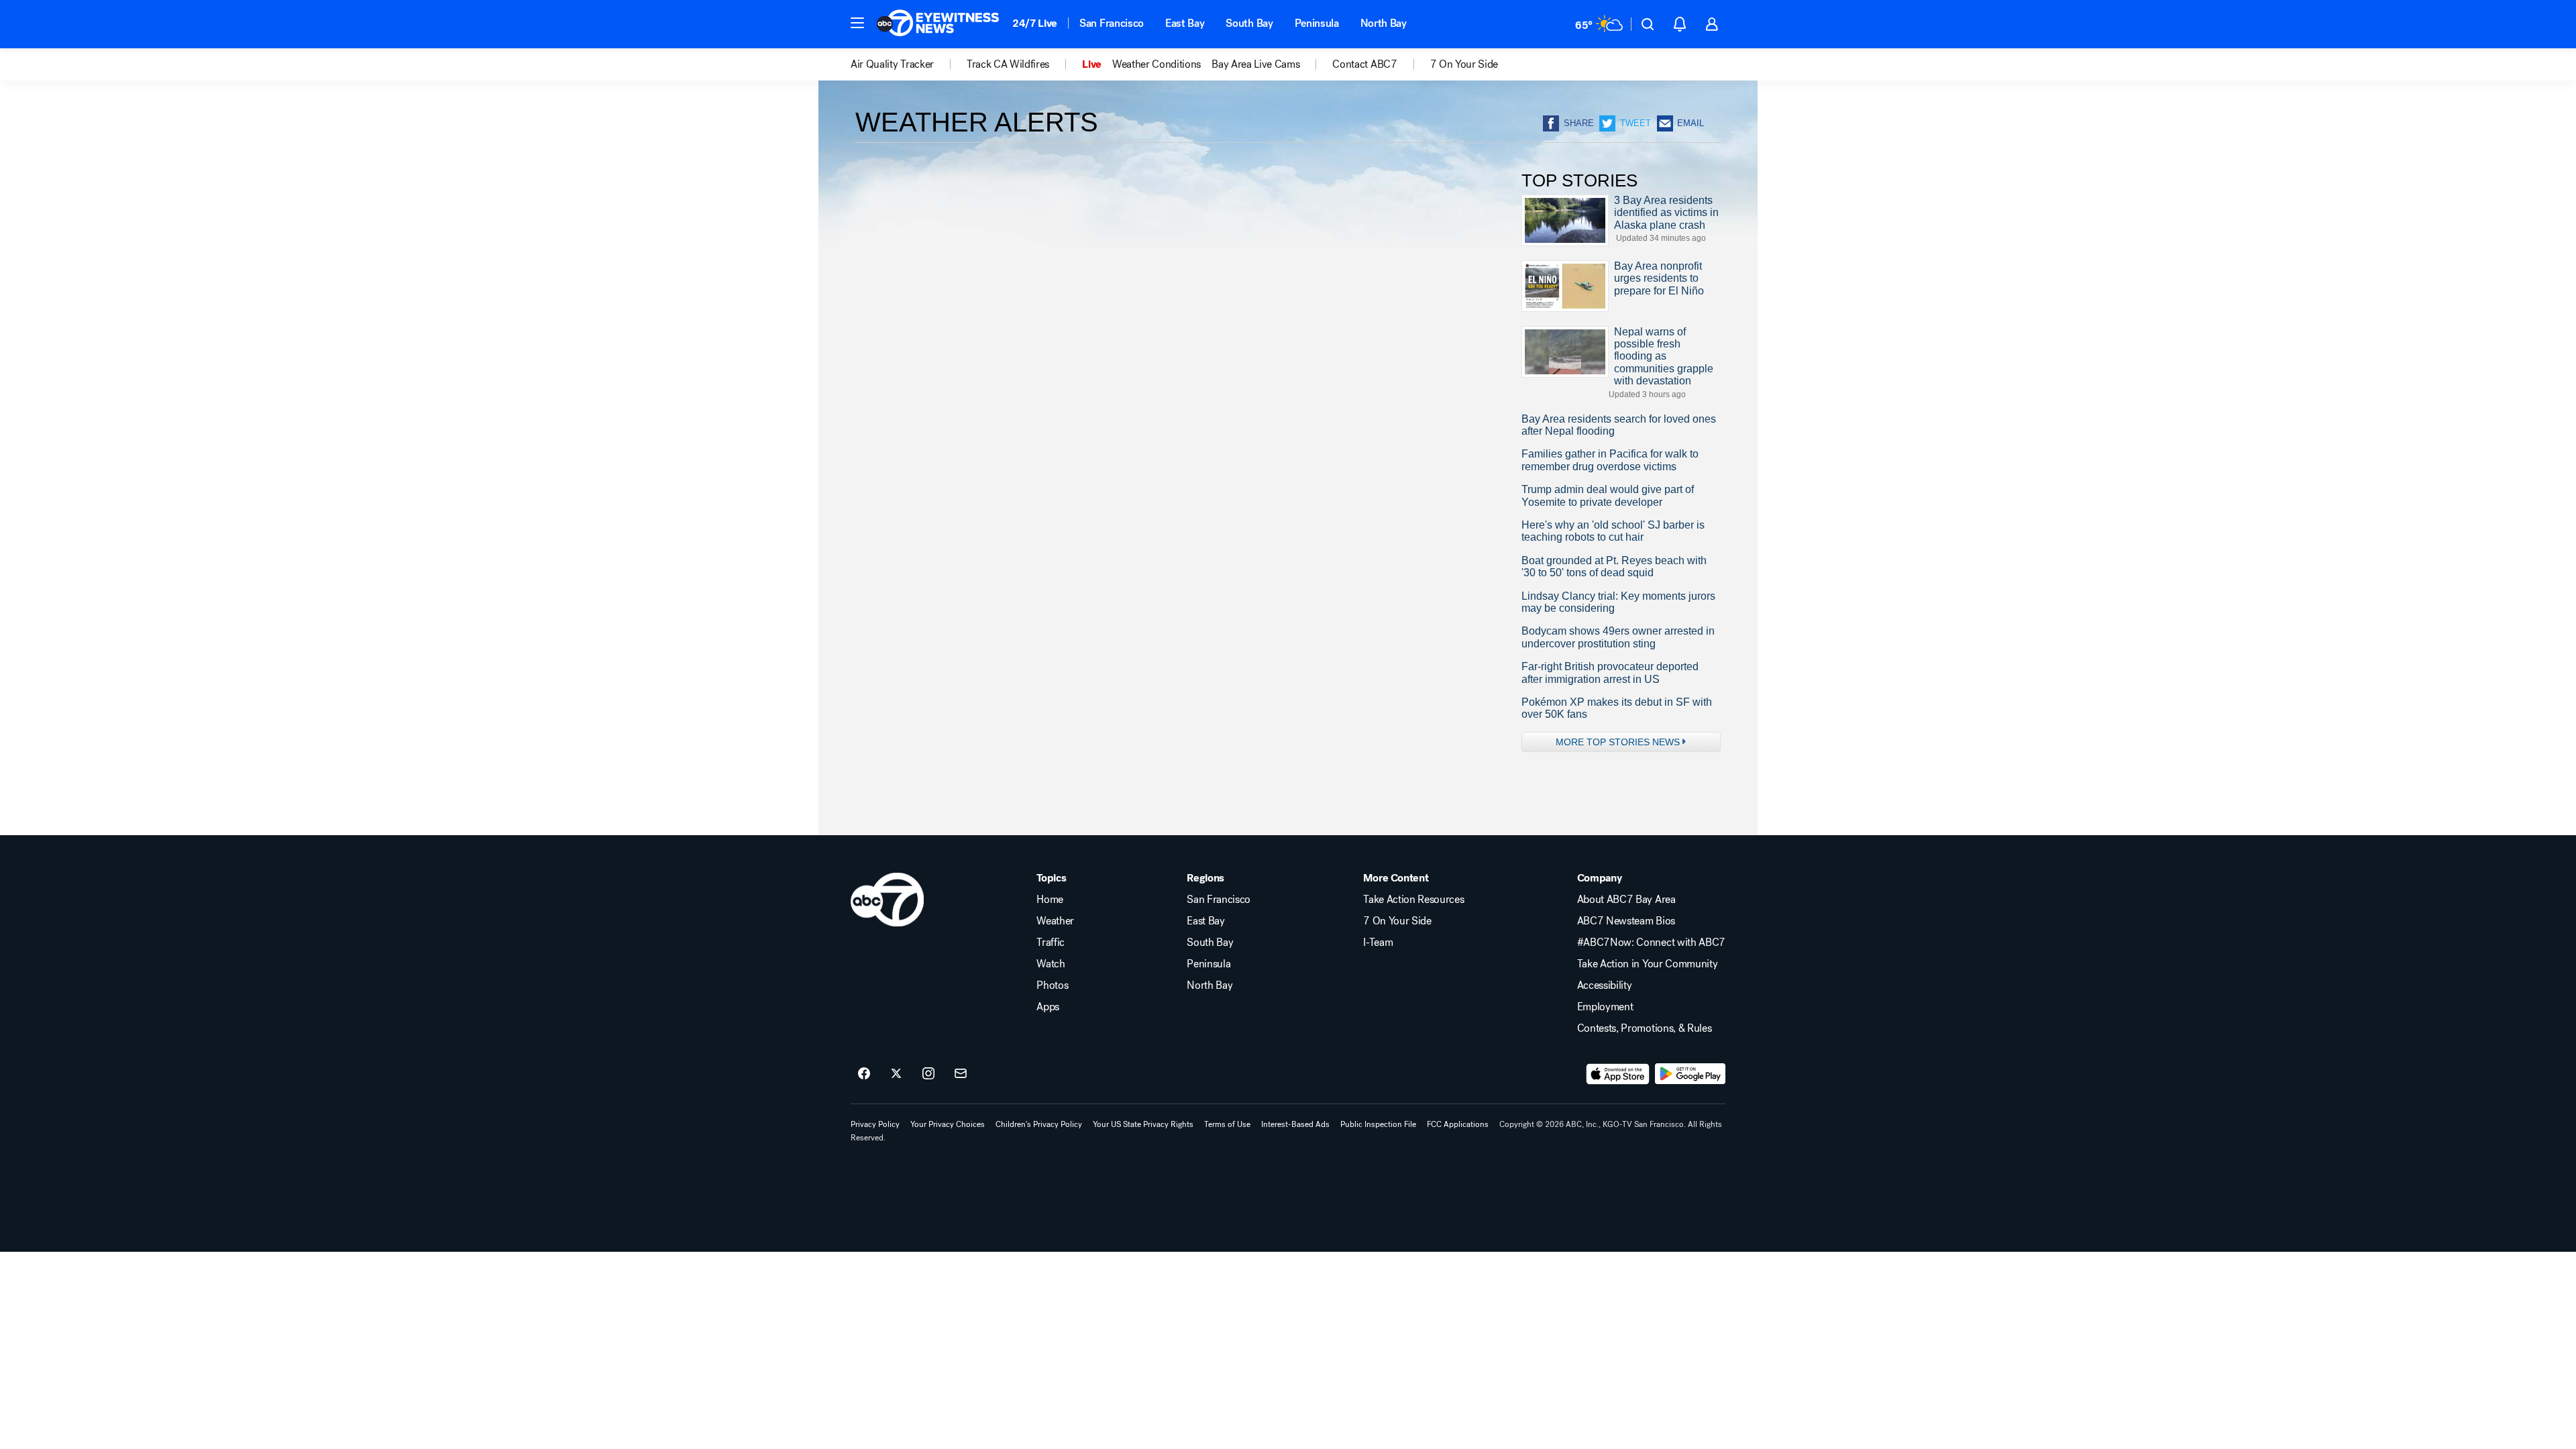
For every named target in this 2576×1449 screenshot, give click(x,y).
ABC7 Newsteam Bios (1626, 921)
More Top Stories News (1618, 742)
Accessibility (1605, 985)
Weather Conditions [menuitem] (1157, 64)
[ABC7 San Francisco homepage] (938, 24)
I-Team (1378, 943)
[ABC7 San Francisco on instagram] (928, 1074)
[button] (857, 23)
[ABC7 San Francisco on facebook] (864, 1074)
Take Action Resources (1413, 900)
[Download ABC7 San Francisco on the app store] (1618, 1074)
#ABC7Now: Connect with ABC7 (1651, 943)
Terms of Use (1227, 1124)
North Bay (1384, 23)
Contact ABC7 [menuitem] (1364, 64)
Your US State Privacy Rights (1143, 1124)
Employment (1605, 1007)
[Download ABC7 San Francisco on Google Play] (1690, 1074)
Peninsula (1317, 23)
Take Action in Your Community (1648, 964)
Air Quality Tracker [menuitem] (892, 64)
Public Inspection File (1378, 1124)
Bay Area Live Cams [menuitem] (1255, 64)
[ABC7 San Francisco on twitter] (896, 1074)
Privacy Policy (875, 1124)
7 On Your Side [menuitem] (1464, 64)
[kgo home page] (887, 900)
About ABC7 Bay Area (1626, 900)
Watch (1051, 964)
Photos (1052, 985)
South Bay (1249, 23)
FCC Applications (1458, 1124)
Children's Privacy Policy (1039, 1124)
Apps (1048, 1007)
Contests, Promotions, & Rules (1645, 1028)
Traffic (1051, 943)
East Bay (1185, 23)
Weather (1055, 921)
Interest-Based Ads (1295, 1124)
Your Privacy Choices (948, 1124)
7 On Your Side (1397, 921)
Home (1050, 900)
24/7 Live (1035, 23)
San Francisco (1112, 23)
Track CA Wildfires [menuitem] (1008, 64)
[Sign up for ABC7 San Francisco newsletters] (961, 1074)
